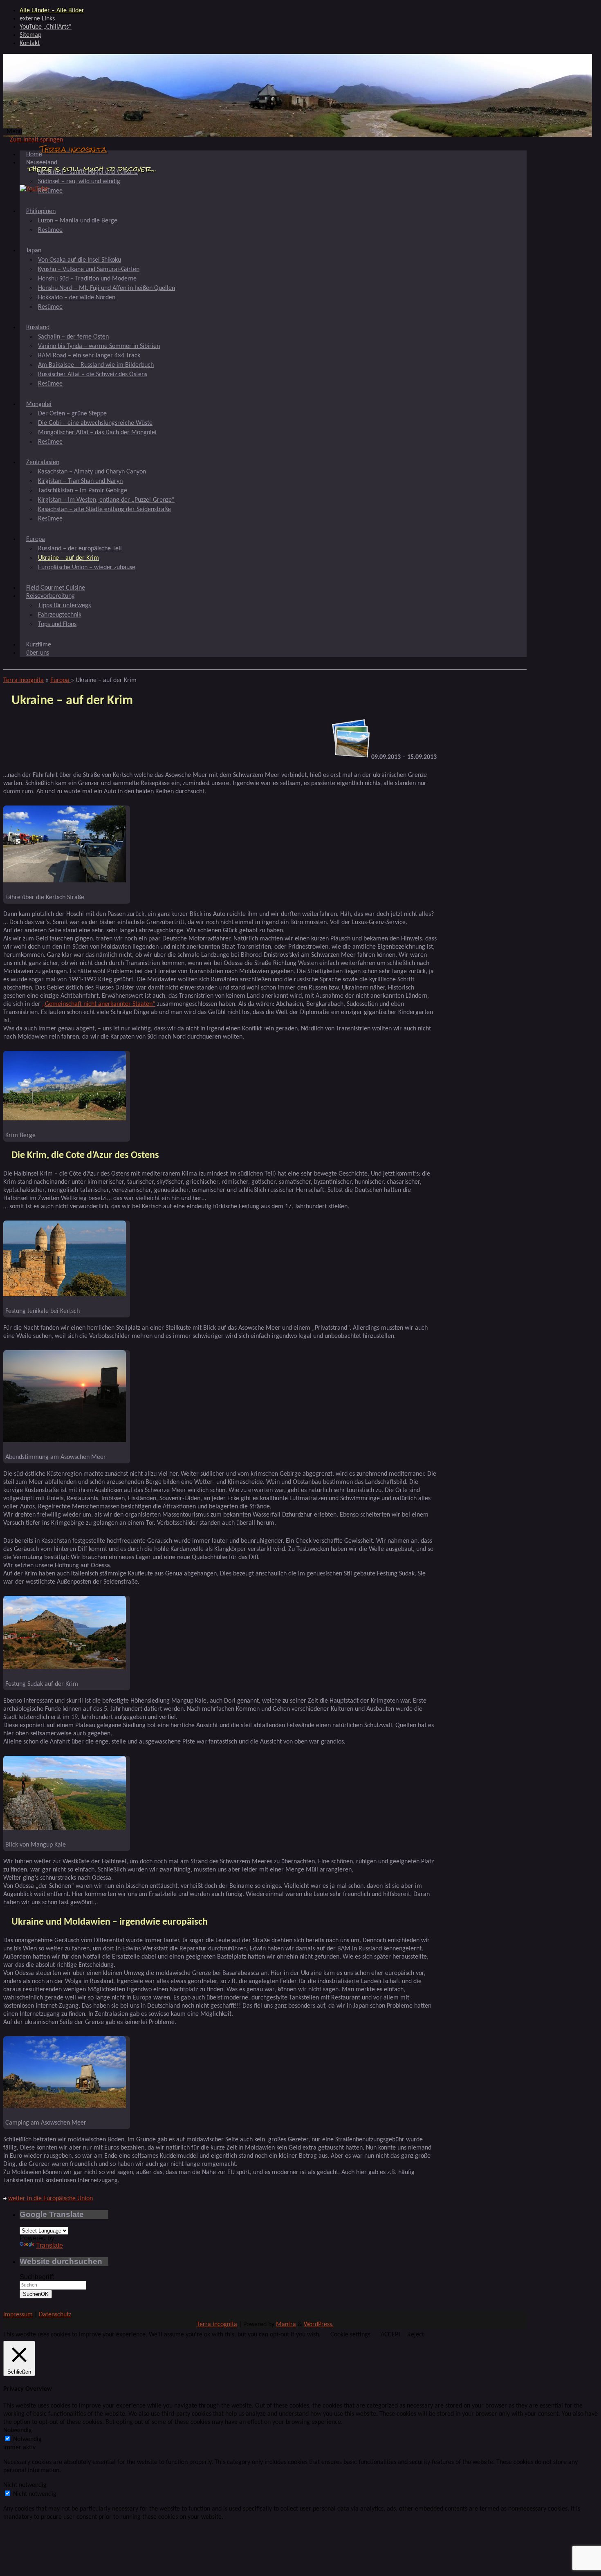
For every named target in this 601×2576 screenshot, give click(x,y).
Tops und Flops (57, 624)
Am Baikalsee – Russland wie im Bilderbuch (96, 365)
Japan (34, 251)
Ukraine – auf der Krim (68, 558)
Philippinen (41, 211)
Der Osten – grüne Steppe (72, 414)
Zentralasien (43, 462)
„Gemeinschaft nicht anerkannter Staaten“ (99, 1004)
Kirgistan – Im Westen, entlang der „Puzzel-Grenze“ (106, 500)
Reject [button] (416, 2335)
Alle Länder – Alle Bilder (52, 11)
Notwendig (27, 2439)
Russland (38, 328)
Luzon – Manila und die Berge (78, 221)
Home (34, 155)
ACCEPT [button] (391, 2335)
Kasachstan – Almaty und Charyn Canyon (92, 472)
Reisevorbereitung (50, 596)
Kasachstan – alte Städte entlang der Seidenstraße (104, 509)
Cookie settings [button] (350, 2335)
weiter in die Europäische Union (50, 2199)
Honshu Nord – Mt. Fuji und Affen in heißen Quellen (107, 288)
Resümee (50, 191)
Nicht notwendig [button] (25, 2485)
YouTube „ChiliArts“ (46, 27)
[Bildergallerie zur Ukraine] (351, 757)
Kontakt (30, 43)
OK (36, 2294)
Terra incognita (73, 149)
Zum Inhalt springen (36, 140)
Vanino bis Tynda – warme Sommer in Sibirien (99, 346)
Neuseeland (42, 163)
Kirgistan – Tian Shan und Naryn (80, 481)
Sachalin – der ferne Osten (73, 337)
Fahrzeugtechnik (60, 615)
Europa (36, 539)
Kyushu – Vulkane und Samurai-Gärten (89, 269)
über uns (38, 653)
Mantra (286, 2325)
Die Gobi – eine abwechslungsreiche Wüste (95, 423)
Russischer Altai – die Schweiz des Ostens (93, 375)
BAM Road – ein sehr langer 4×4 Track (89, 356)
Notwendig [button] (18, 2430)
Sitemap (30, 35)
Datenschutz (55, 2315)
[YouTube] (34, 189)
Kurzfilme (39, 645)
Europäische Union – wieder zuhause (87, 568)
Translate (49, 2245)
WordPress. (319, 2325)
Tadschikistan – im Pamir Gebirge (83, 491)
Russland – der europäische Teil (80, 549)
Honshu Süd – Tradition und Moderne (87, 279)
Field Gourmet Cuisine (56, 588)
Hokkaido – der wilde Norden (77, 298)
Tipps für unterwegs (64, 606)
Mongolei (39, 404)
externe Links (37, 19)
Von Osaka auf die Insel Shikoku (80, 260)
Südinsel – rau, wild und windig (79, 182)
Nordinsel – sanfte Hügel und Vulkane (88, 172)
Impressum (18, 2315)
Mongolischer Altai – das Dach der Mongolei (97, 433)
